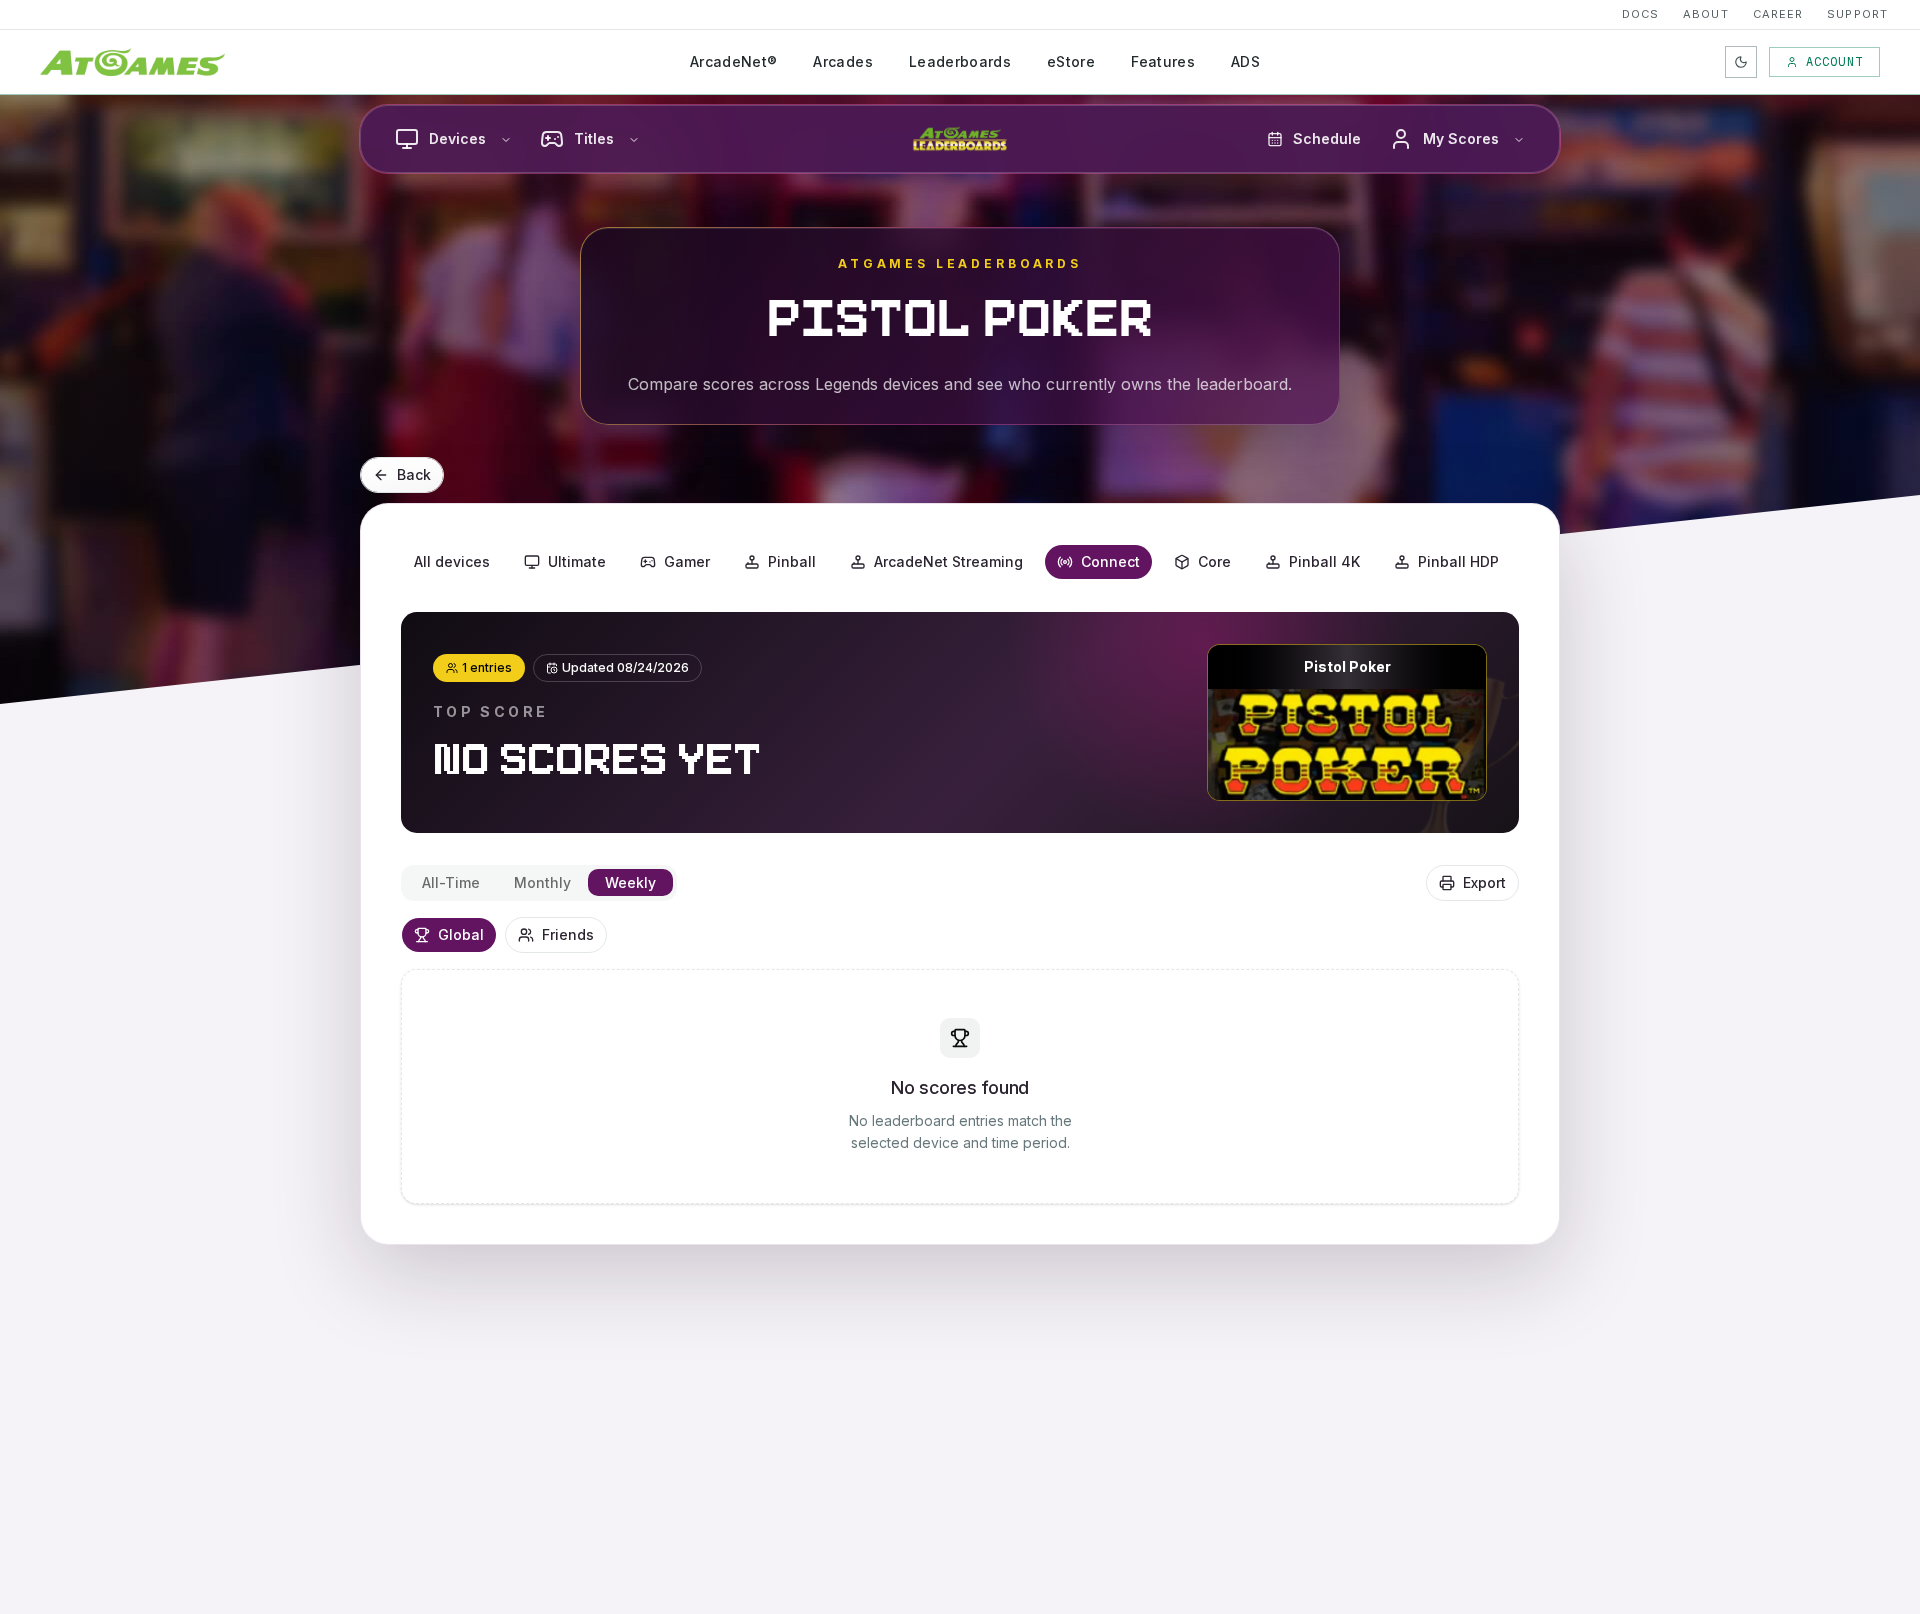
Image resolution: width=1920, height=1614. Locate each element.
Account (1834, 62)
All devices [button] (452, 561)
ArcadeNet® (734, 61)
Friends (568, 934)
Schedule (1327, 138)
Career (1778, 14)
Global (461, 934)
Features (1163, 61)
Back (414, 474)
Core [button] (1214, 561)
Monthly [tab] (542, 882)
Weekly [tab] (630, 882)
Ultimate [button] (577, 561)
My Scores (1461, 138)
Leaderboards (960, 61)
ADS (1245, 61)
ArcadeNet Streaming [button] (948, 561)
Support (1857, 14)
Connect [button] (1110, 561)
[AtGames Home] (132, 62)
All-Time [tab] (451, 882)
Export (1484, 882)
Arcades (842, 61)
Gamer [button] (687, 561)
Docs (1640, 14)
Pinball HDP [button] (1458, 561)
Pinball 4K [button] (1324, 561)
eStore (1071, 61)
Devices (457, 138)
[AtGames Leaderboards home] (960, 139)
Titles (594, 138)
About (1706, 14)
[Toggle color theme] (1741, 62)
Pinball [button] (792, 561)
